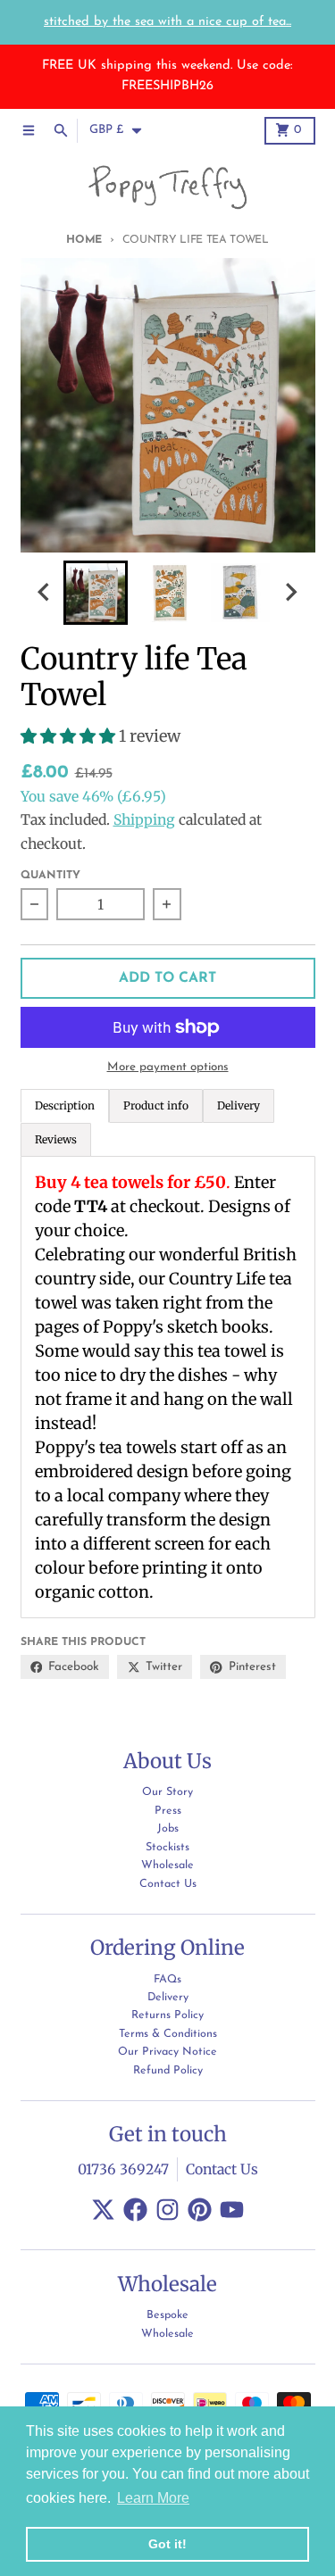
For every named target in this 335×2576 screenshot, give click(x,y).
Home (84, 240)
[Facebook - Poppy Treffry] (135, 2210)
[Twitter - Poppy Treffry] (103, 2210)
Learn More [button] (153, 2498)
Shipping (144, 820)
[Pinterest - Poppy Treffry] (200, 2210)
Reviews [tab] (56, 1139)
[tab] (156, 1106)
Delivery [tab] (239, 1105)
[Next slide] (290, 592)
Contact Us (222, 2169)
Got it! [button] (167, 2544)
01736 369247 (123, 2169)
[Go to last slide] (46, 592)
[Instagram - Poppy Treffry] (167, 2210)
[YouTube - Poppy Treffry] (232, 2210)
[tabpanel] (168, 1387)
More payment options (168, 1067)
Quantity (50, 876)
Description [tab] (65, 1105)
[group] (96, 593)
